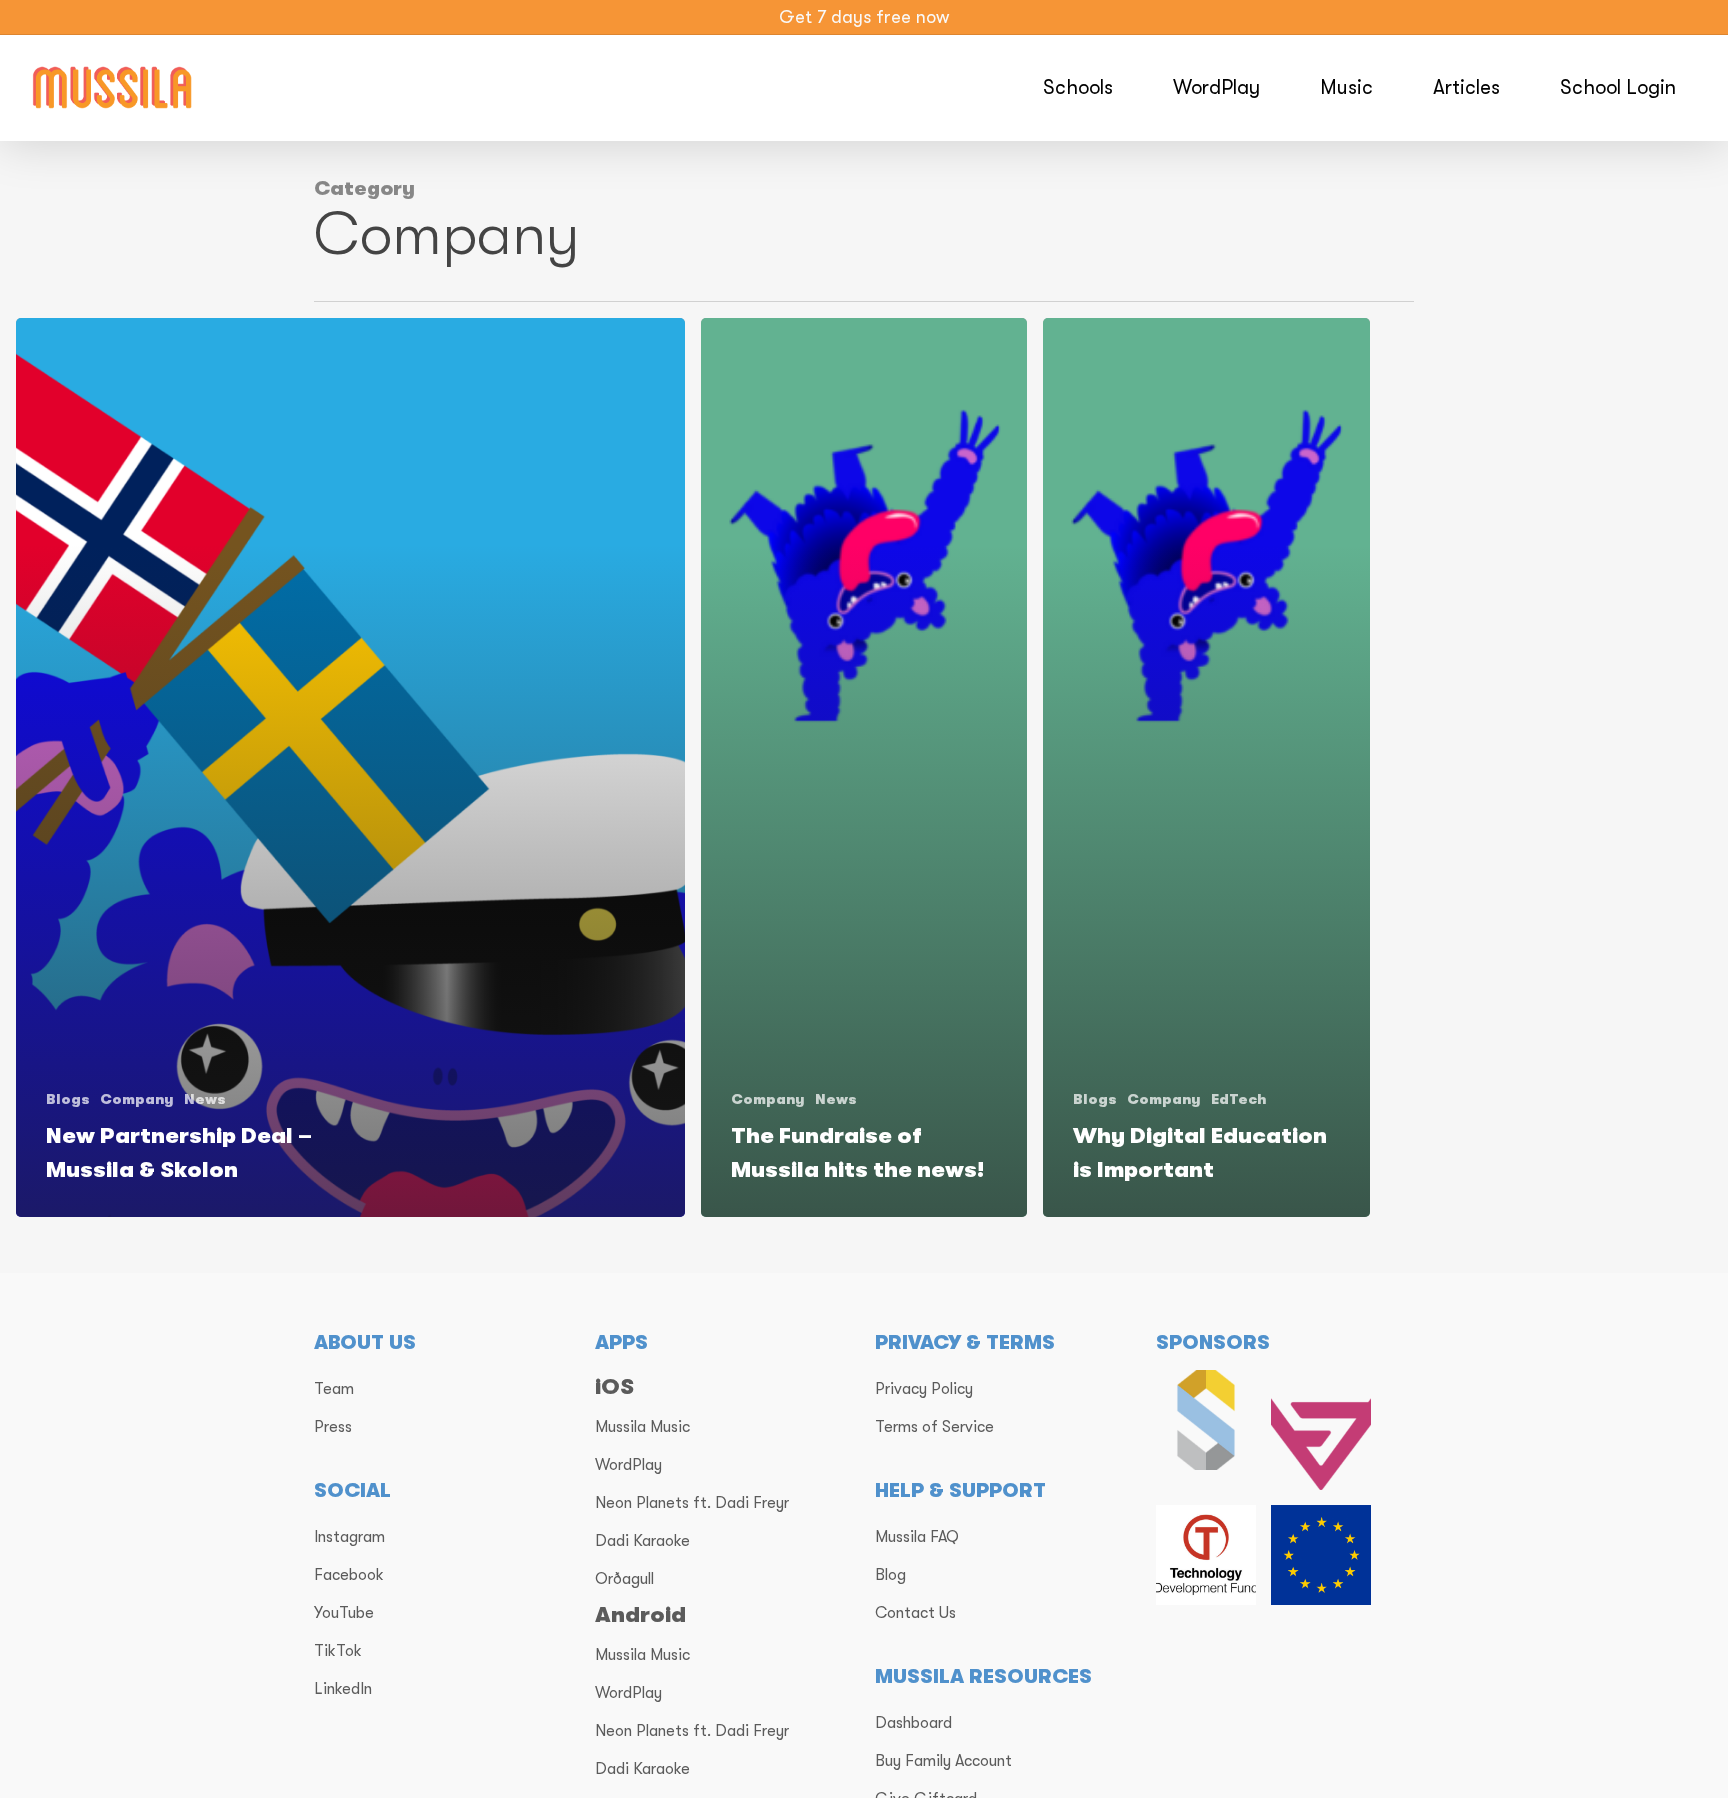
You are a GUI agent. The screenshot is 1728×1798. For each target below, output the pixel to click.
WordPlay (628, 1465)
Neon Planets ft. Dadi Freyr (692, 1503)
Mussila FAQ (917, 1537)
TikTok (338, 1651)
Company (137, 1099)
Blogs (68, 1099)
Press (333, 1427)
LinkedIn (343, 1689)
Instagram (349, 1537)
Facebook (349, 1575)
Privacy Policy (924, 1389)
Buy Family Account (943, 1761)
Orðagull (624, 1579)
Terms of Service (934, 1427)
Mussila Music (642, 1427)
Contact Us (915, 1613)
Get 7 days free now (864, 17)
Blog (890, 1575)
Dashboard (913, 1723)
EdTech (1238, 1099)
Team (334, 1389)
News (205, 1099)
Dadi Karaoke (642, 1541)
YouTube (344, 1613)
